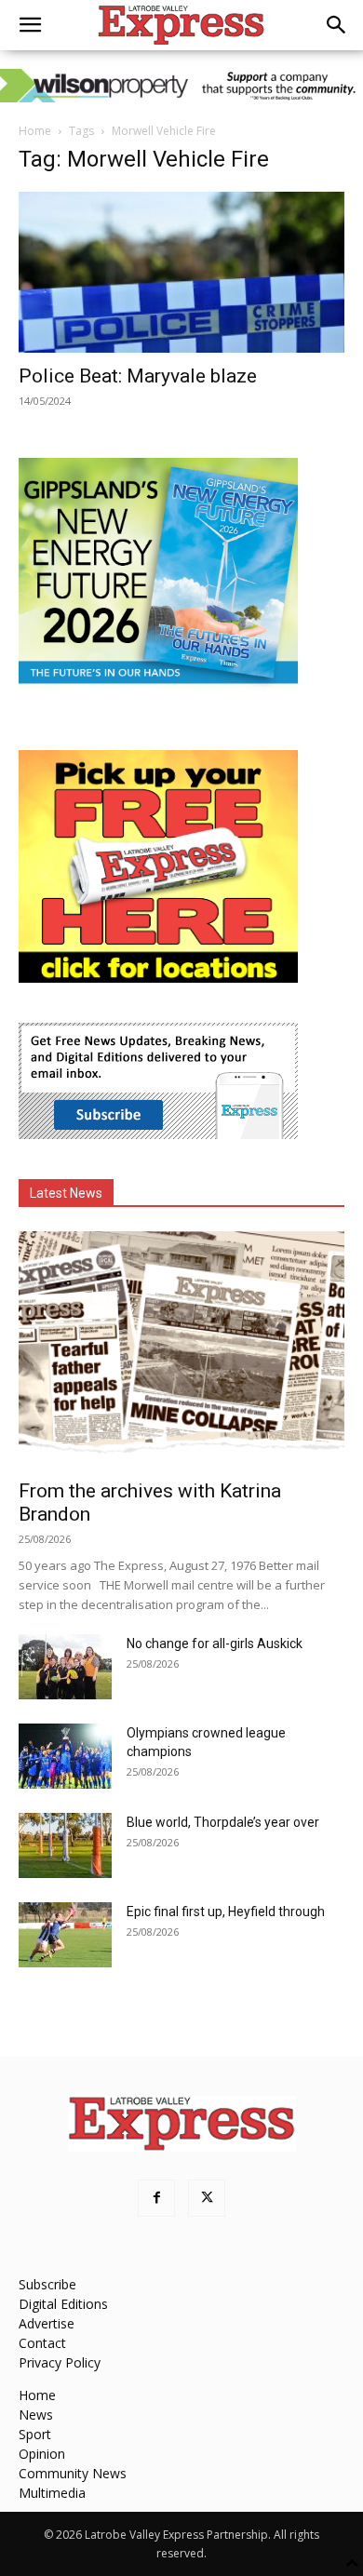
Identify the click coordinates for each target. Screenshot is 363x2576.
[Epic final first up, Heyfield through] (65, 1935)
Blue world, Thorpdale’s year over (223, 1822)
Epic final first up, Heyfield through (226, 1912)
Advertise (47, 2323)
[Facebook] (156, 2198)
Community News (73, 2473)
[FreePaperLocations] (158, 978)
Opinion (42, 2454)
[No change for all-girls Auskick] (65, 1667)
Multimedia (52, 2493)
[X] (207, 2198)
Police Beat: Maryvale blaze (138, 376)
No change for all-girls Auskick (215, 1644)
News (36, 2415)
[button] (30, 25)
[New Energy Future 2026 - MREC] (158, 685)
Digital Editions (63, 2304)
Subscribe (47, 2284)
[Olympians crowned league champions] (65, 1756)
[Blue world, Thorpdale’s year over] (65, 1845)
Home (35, 131)
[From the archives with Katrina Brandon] (181, 1349)
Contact (42, 2343)
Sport (35, 2434)
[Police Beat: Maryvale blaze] (181, 272)
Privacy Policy (60, 2362)
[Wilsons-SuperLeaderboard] (181, 86)
